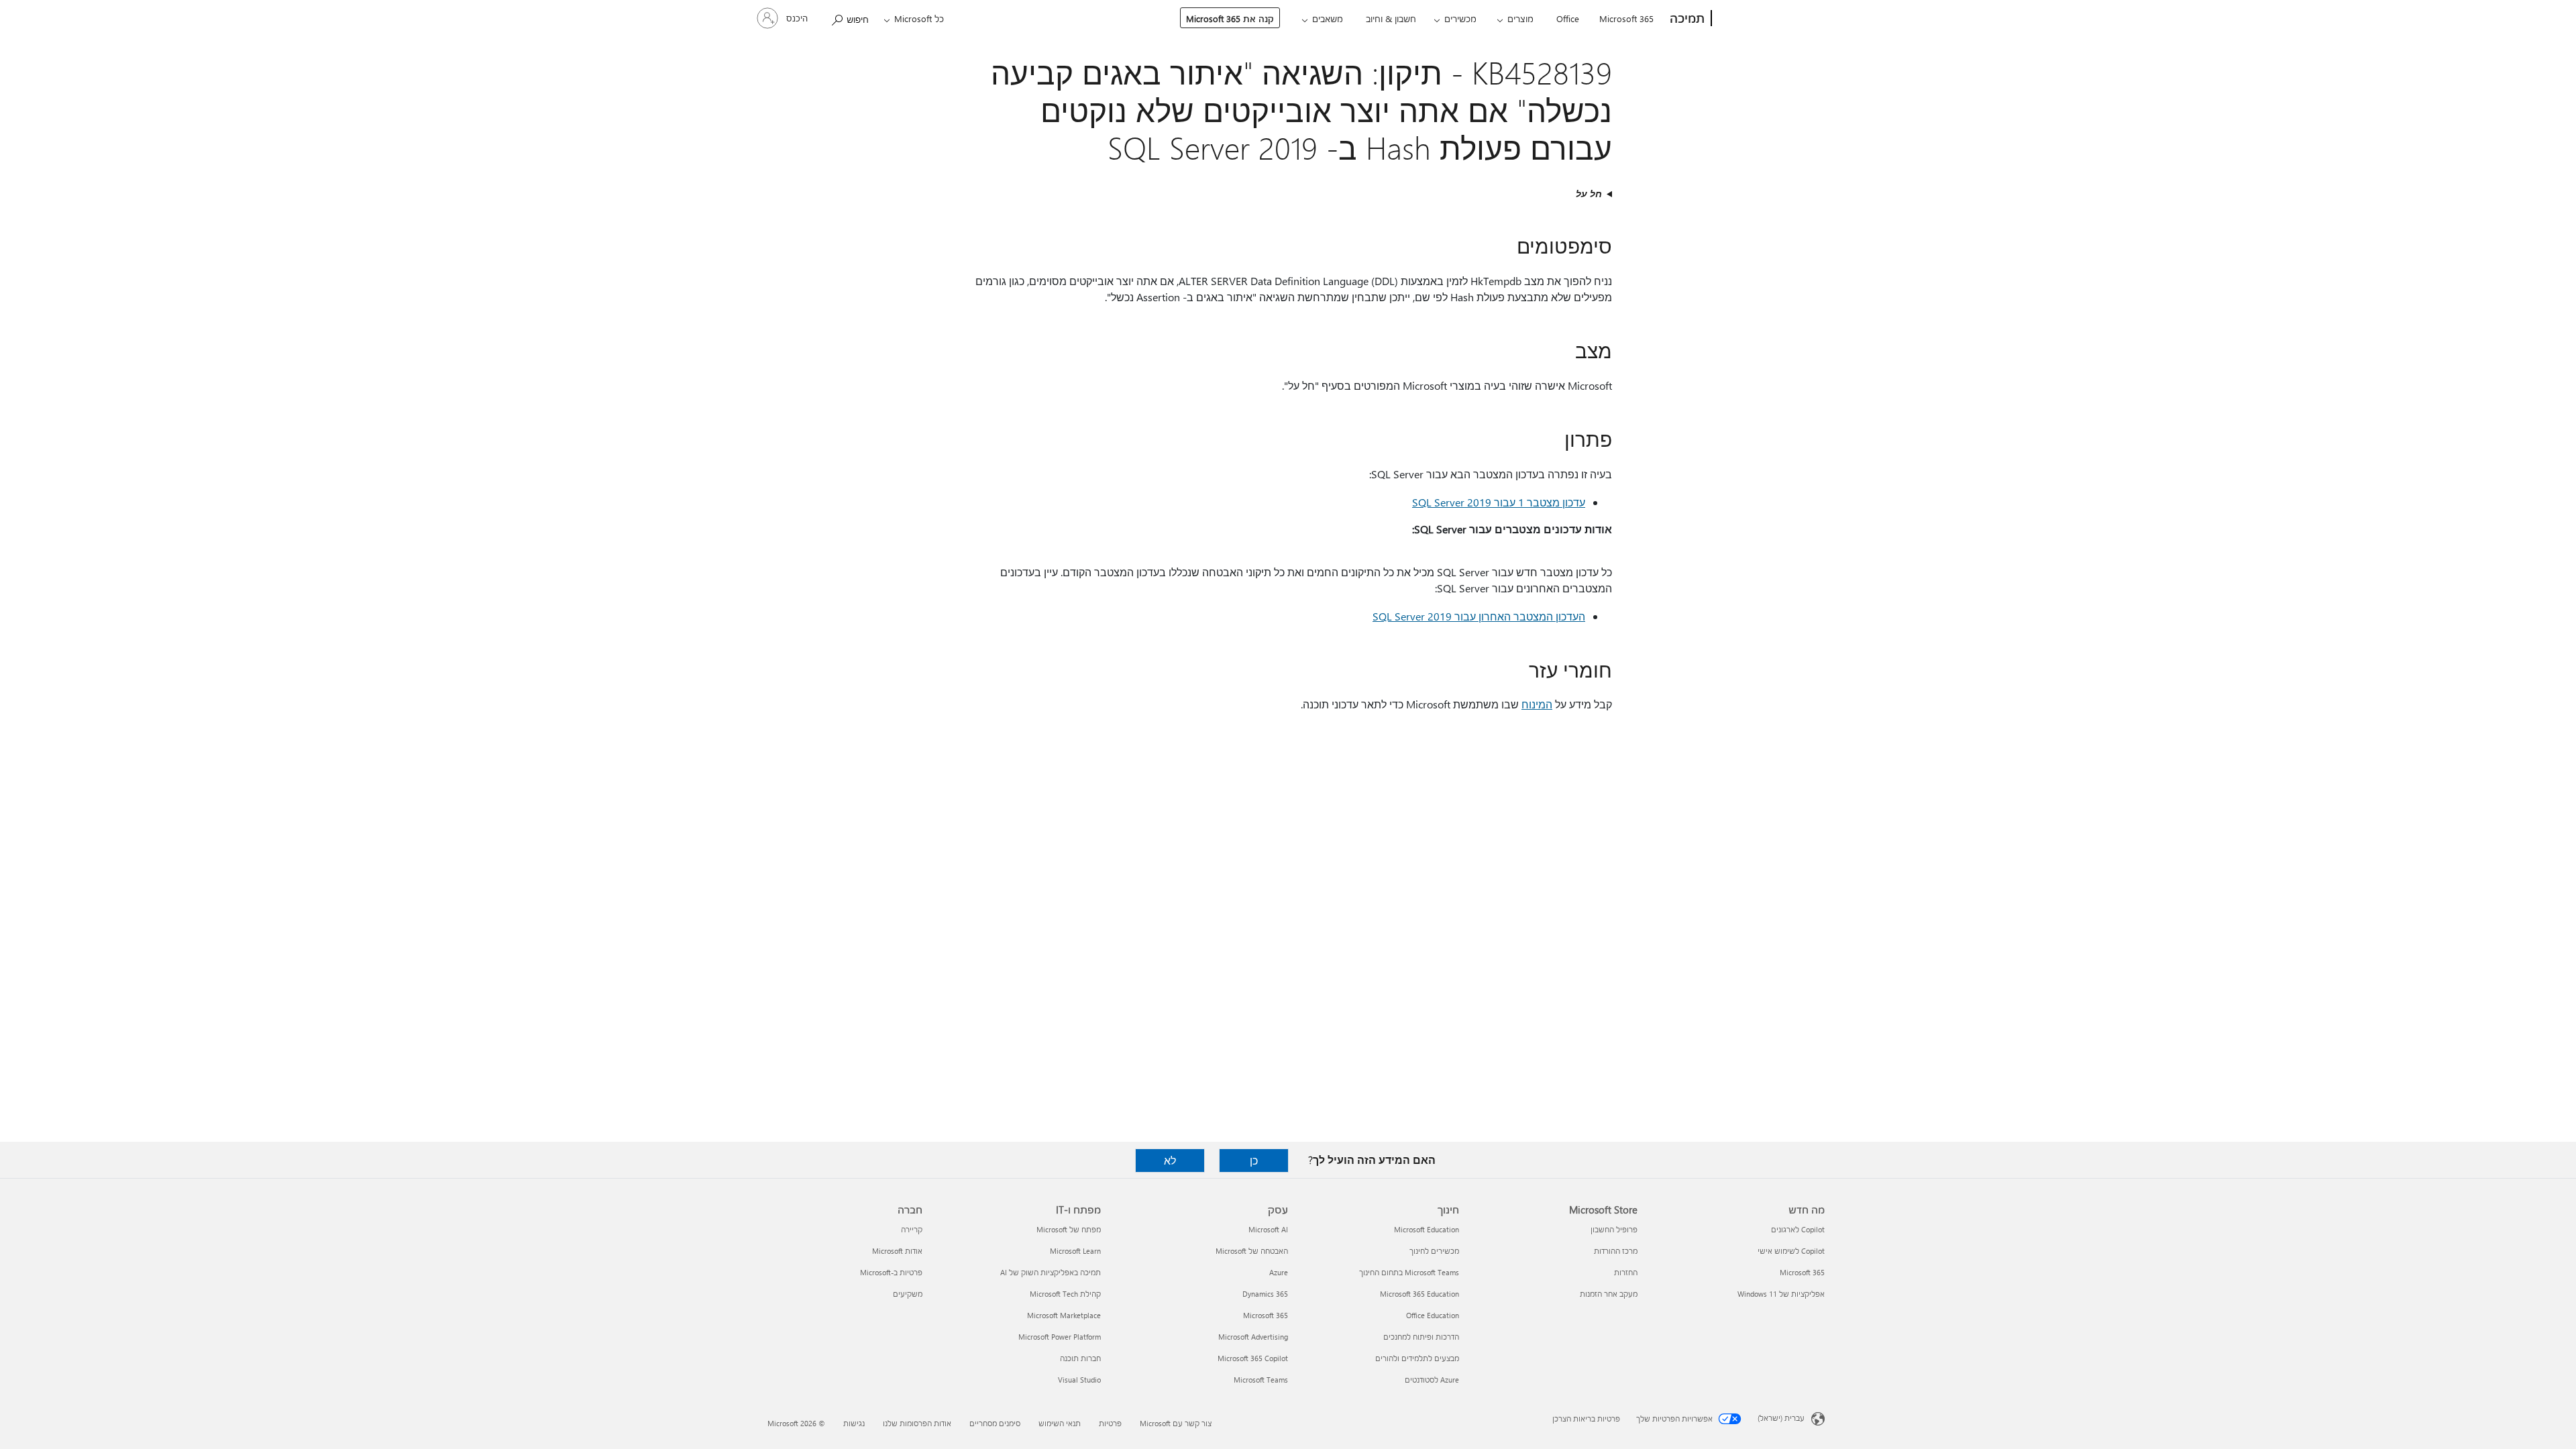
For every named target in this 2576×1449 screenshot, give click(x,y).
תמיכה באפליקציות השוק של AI (1051, 1272)
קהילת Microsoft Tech (1065, 1294)
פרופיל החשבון (1614, 1229)
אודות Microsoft (897, 1251)
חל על (1589, 194)
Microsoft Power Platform (1060, 1337)
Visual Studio (1079, 1380)
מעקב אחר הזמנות (1609, 1294)
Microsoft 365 (1626, 18)
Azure (1279, 1272)
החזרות (1626, 1272)
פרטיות (1110, 1423)
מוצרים (1520, 18)
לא (1170, 1160)
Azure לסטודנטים (1432, 1380)
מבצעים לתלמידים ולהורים (1417, 1358)
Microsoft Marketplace (1064, 1315)
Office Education (1433, 1315)
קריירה (912, 1229)
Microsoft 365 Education (1419, 1294)
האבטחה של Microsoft (1252, 1251)
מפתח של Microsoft (1069, 1229)
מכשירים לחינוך (1434, 1251)
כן (1254, 1160)
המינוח (1537, 704)
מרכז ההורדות (1616, 1251)
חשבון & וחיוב (1391, 18)
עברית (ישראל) (1781, 1418)
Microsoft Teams (1261, 1380)
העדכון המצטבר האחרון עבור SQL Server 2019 (1479, 616)
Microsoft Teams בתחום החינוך (1409, 1272)
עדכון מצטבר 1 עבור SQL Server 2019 (1499, 502)
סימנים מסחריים (995, 1423)
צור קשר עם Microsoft (1176, 1423)
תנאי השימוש (1060, 1423)
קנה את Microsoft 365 (1230, 18)
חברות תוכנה (1080, 1358)
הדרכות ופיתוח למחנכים (1421, 1337)
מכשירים (1460, 18)
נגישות (854, 1423)
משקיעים (908, 1294)
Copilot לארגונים (1798, 1229)
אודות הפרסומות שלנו (917, 1423)
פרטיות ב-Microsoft (891, 1272)
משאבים (1328, 18)
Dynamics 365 (1265, 1294)
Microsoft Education (1427, 1229)
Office (1568, 18)
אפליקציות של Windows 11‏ (1781, 1294)
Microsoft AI (1268, 1229)
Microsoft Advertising (1253, 1337)
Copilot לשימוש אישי (1791, 1251)
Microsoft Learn (1075, 1251)
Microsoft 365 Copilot (1253, 1358)
